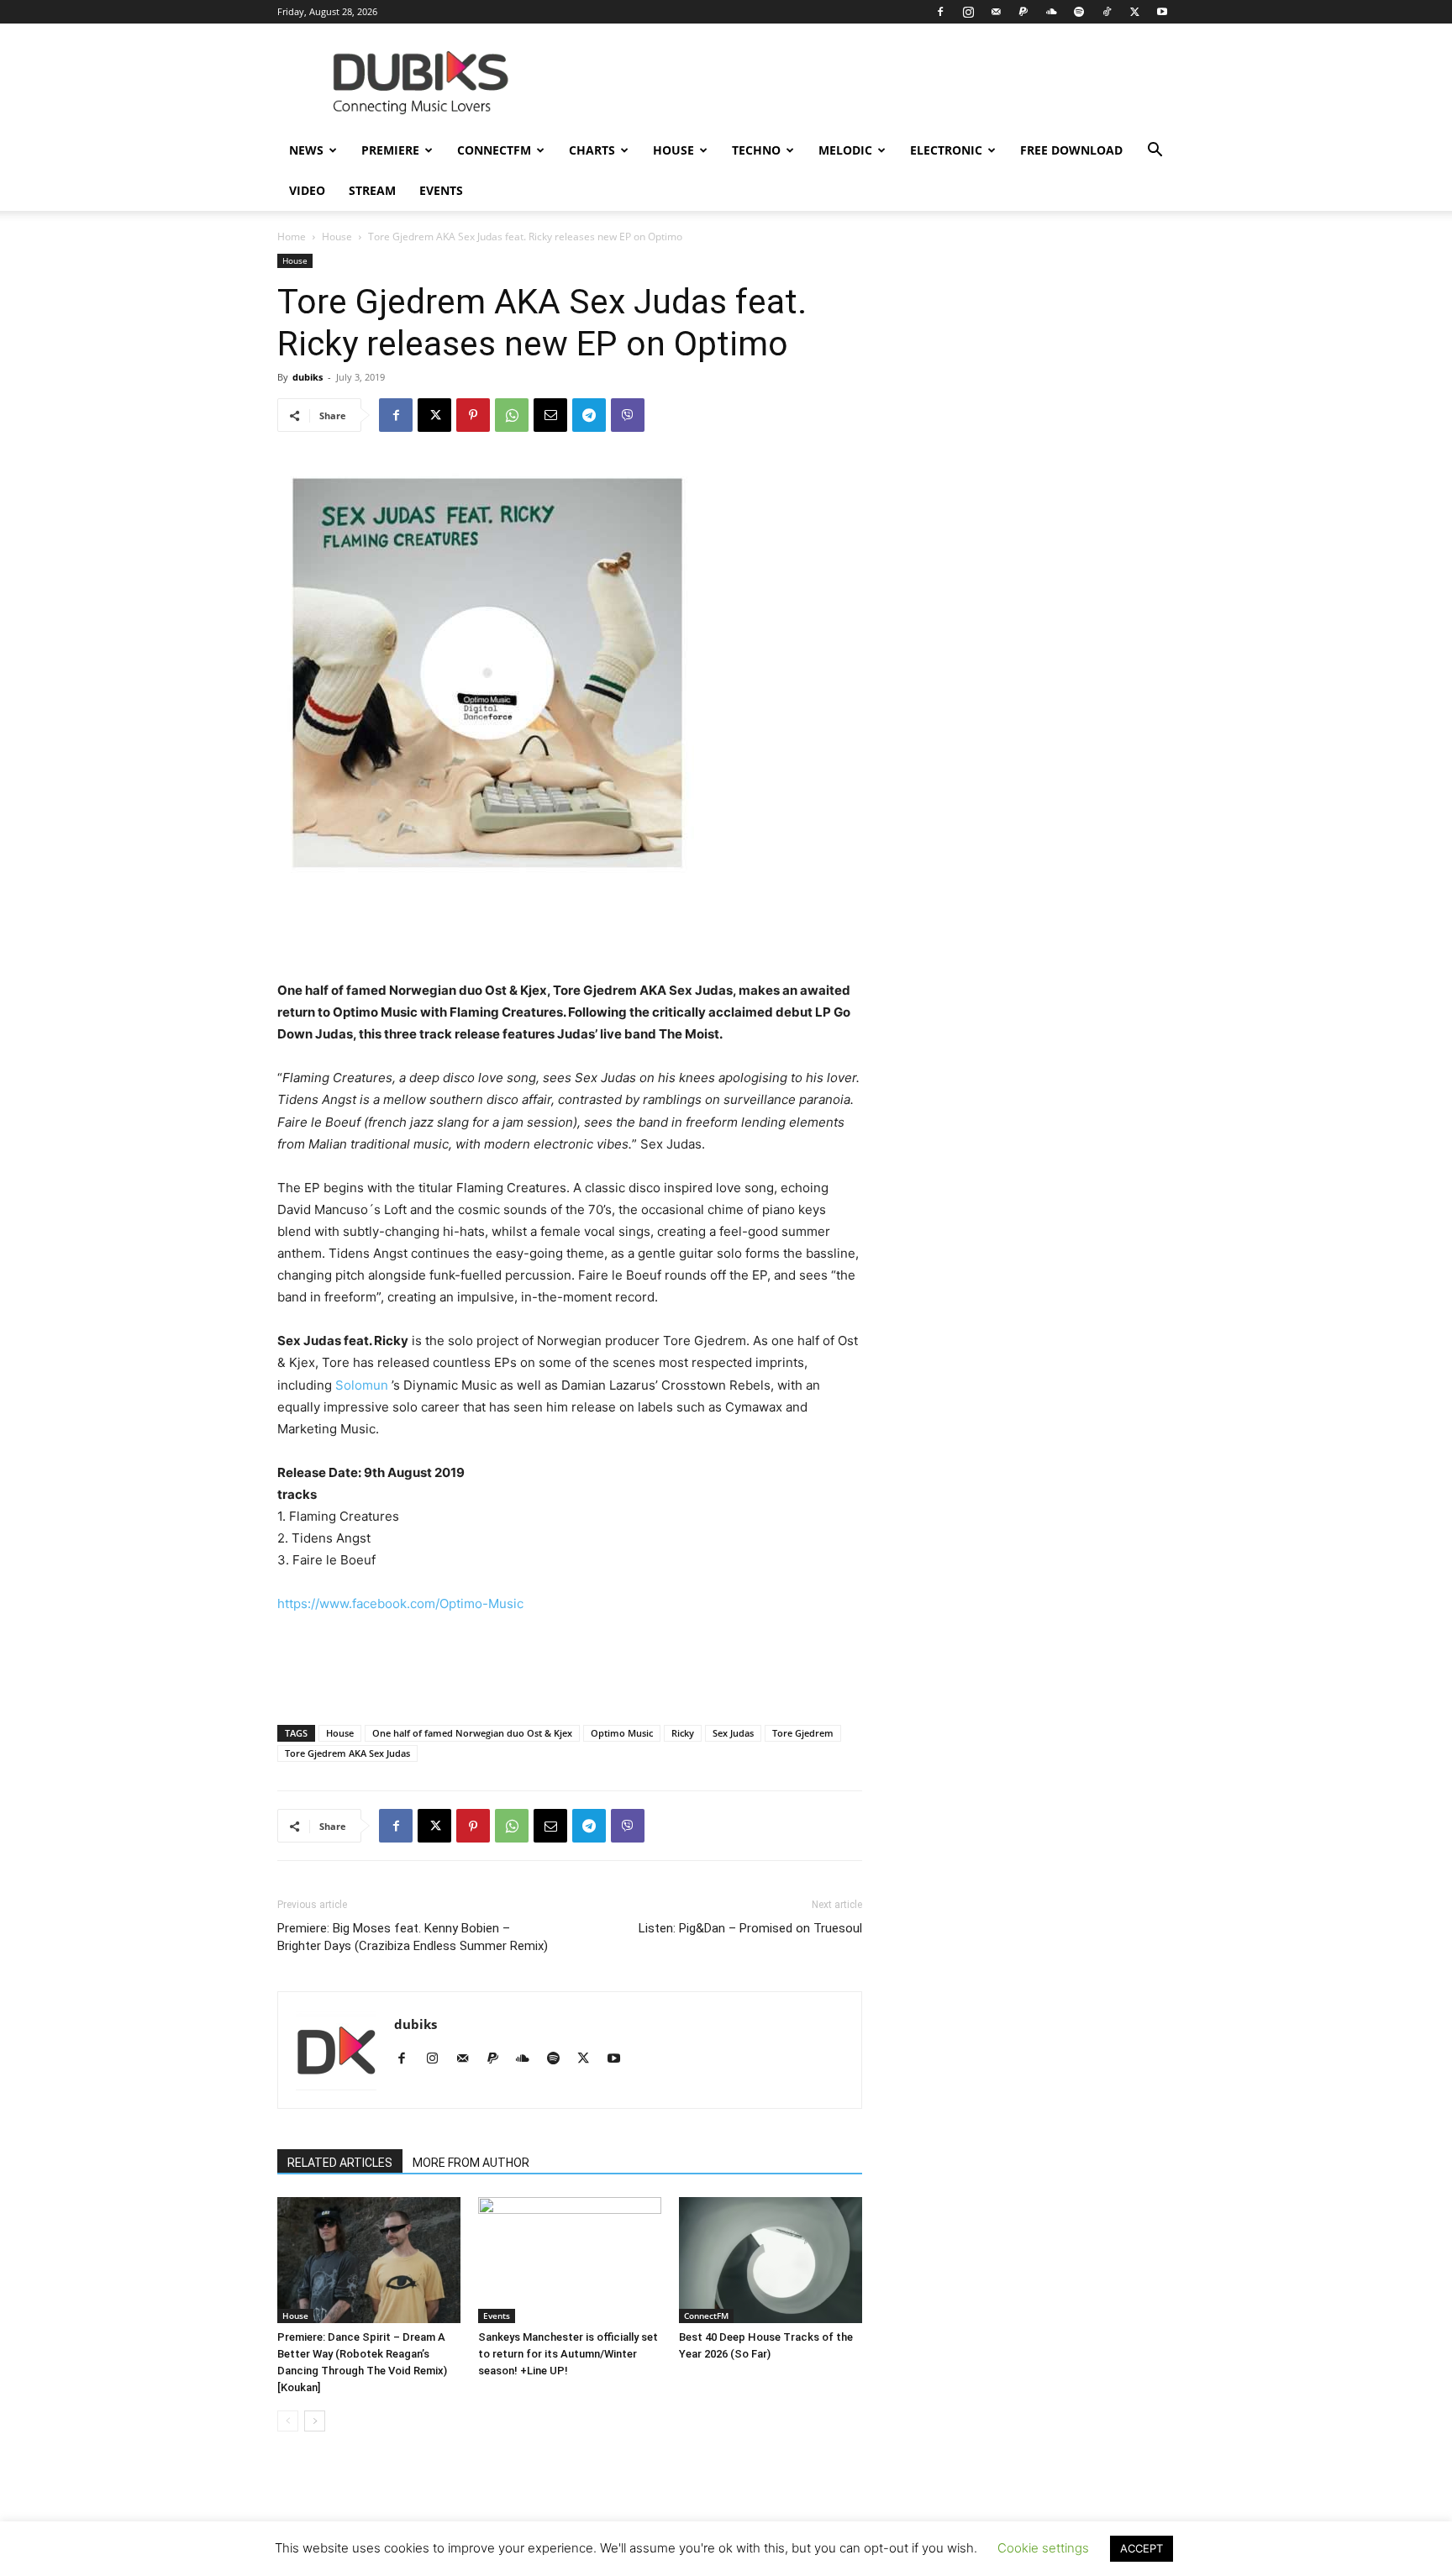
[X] (1134, 12)
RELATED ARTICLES (340, 2163)
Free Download (1071, 150)
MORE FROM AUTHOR (471, 2163)
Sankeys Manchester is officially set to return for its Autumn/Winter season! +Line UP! (568, 2354)
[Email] (550, 415)
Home (292, 237)
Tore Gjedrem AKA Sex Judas (347, 1753)
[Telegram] (589, 415)
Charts (592, 150)
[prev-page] (288, 2421)
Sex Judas (733, 1733)
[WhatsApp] (512, 415)
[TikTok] (1107, 12)
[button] (1155, 152)
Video (307, 190)
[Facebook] (940, 12)
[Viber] (628, 415)
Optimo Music (622, 1733)
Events (441, 190)
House (673, 150)
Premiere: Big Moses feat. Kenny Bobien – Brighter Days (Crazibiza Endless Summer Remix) (413, 1937)
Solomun (362, 1385)
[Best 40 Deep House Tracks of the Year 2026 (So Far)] (771, 2260)
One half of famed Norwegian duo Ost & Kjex (472, 1733)
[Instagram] (968, 12)
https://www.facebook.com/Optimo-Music (400, 1603)
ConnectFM (494, 150)
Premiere (390, 150)
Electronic (946, 150)
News (306, 150)
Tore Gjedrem (803, 1733)
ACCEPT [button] (1142, 2548)
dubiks (308, 377)
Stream (372, 190)
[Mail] (996, 12)
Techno (756, 150)
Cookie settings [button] (1043, 2548)
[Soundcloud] (1051, 12)
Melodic (845, 150)
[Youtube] (1162, 12)
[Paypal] (1023, 12)
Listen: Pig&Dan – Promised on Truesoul (750, 1928)
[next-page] (315, 2421)
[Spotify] (1079, 12)
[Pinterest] (473, 415)
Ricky (683, 1733)
